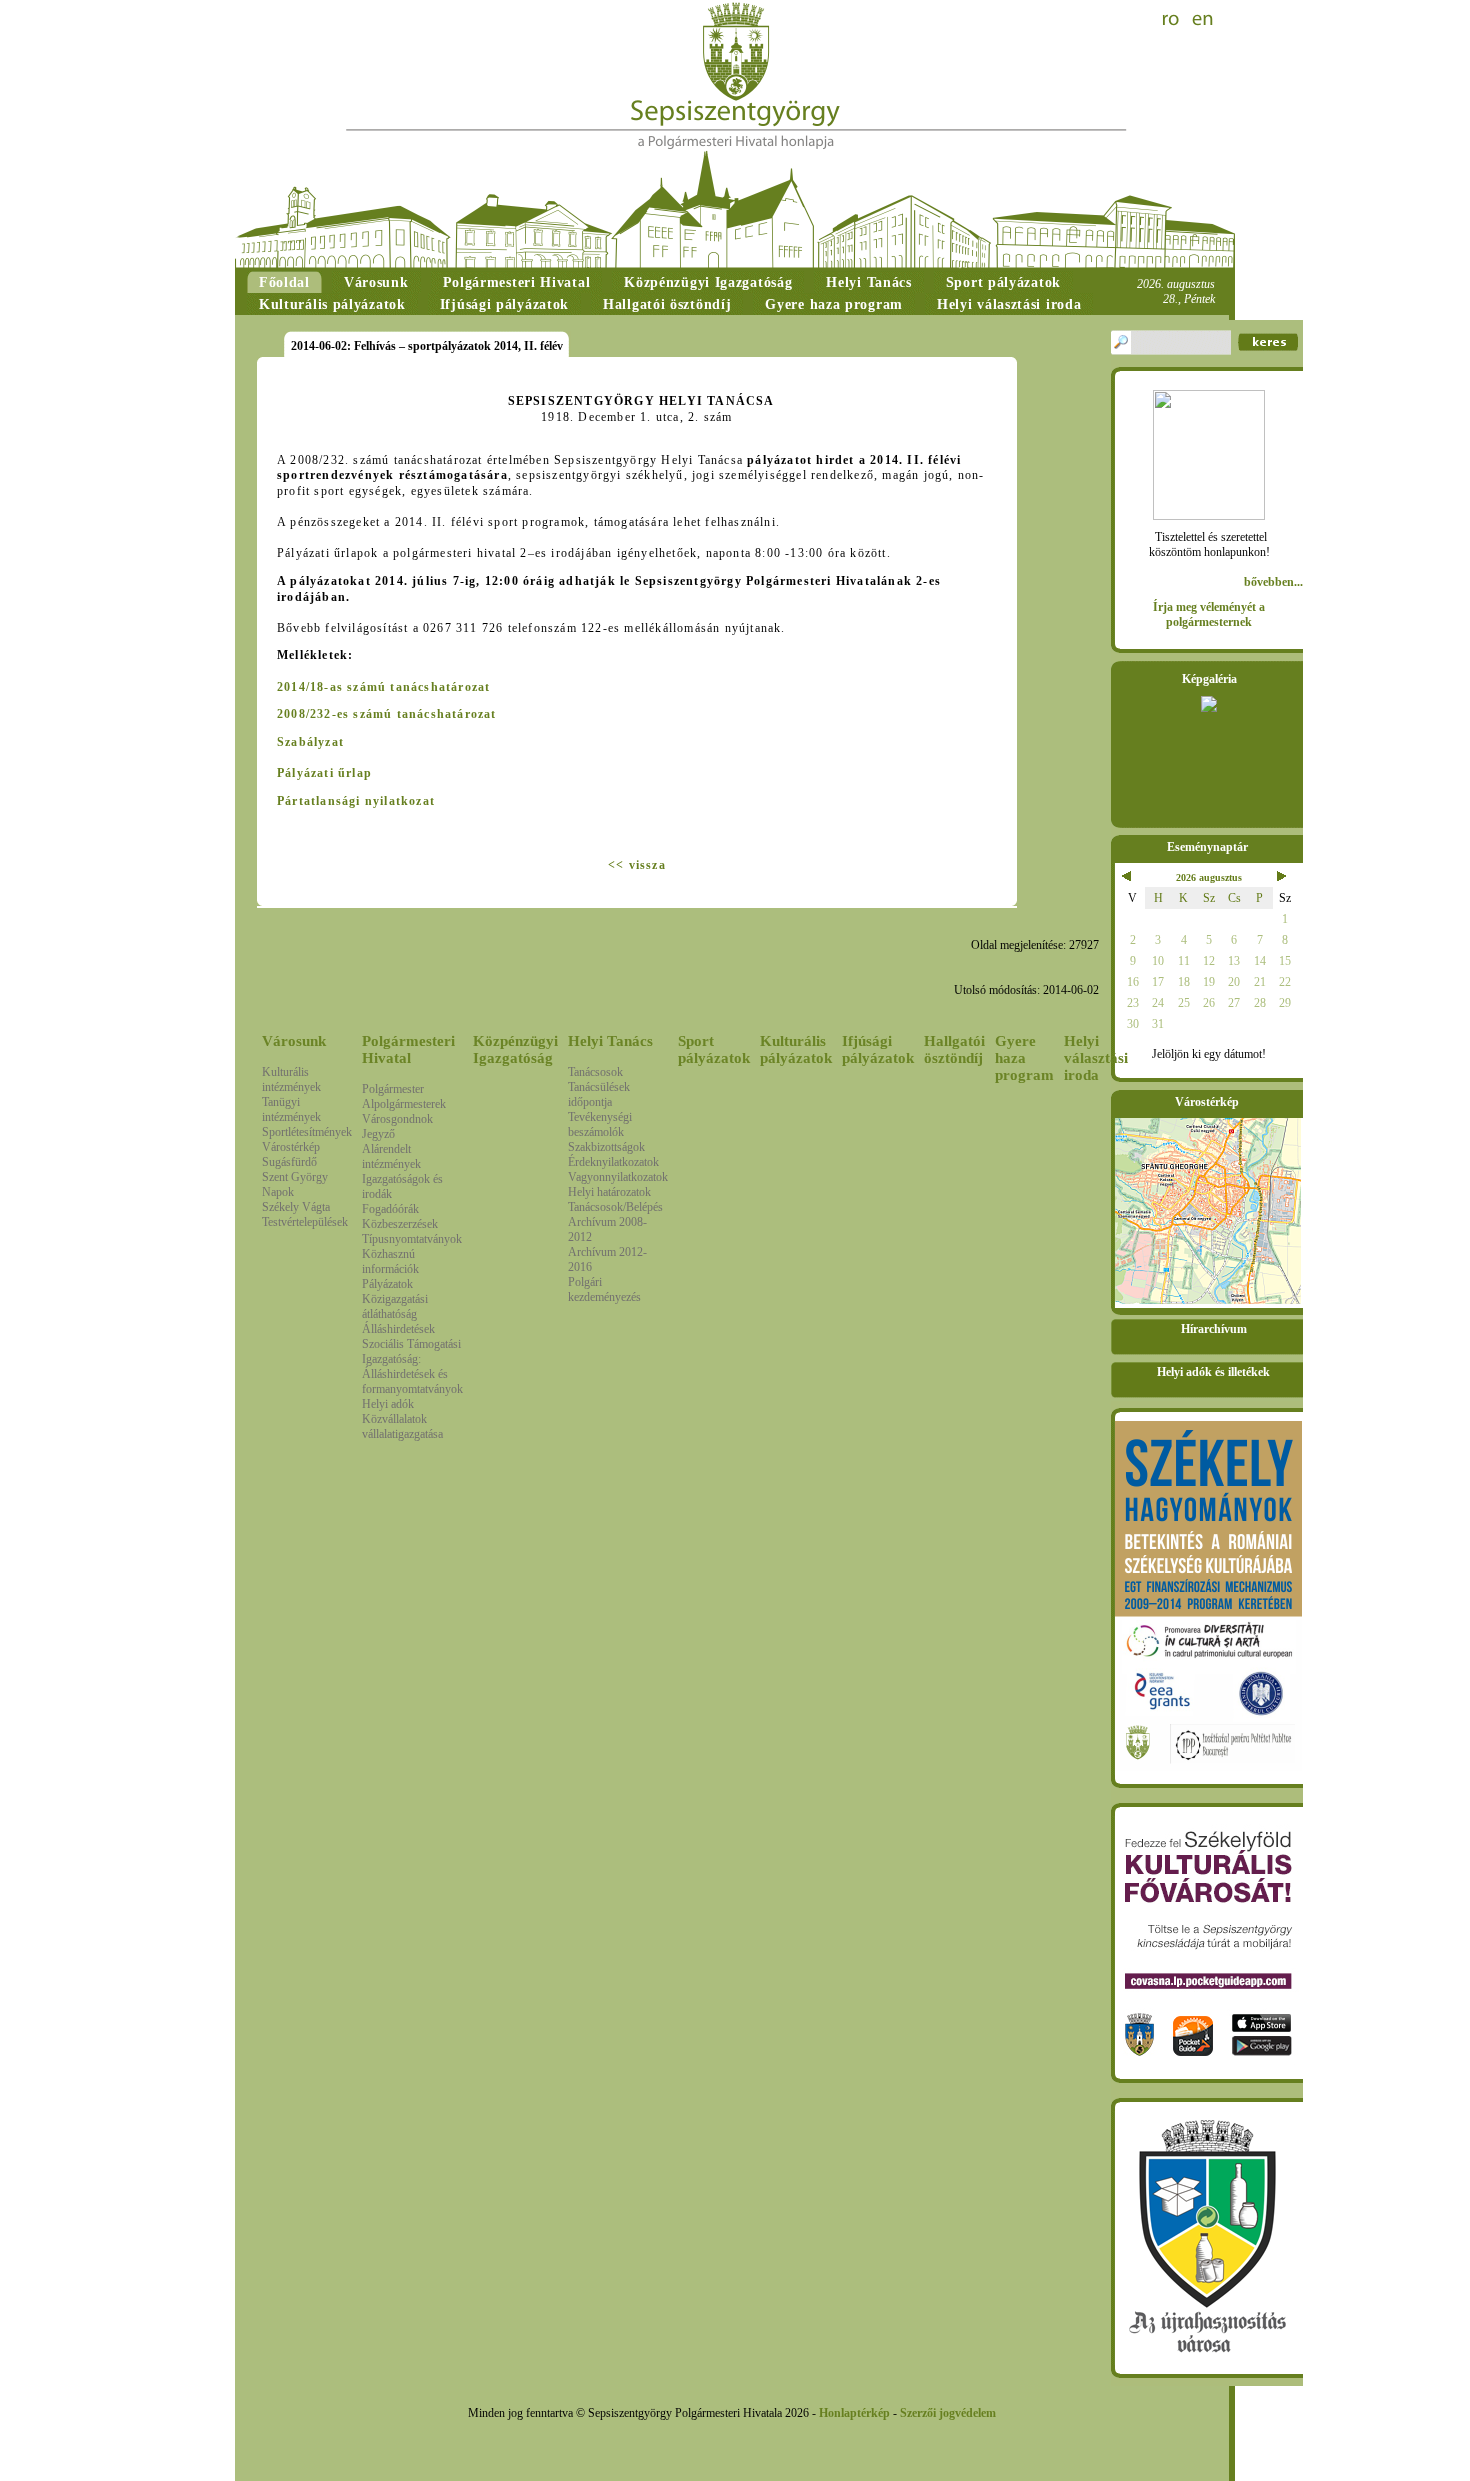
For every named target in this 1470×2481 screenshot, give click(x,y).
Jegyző (378, 1134)
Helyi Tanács (610, 1041)
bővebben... (1273, 582)
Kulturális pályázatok (796, 1049)
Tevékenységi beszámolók (600, 1124)
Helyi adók (388, 1404)
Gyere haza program (1024, 1058)
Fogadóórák (390, 1209)
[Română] (1173, 20)
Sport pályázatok (714, 1049)
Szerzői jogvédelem (948, 2413)
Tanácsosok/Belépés (615, 1207)
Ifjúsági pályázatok (878, 1049)
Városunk (294, 1041)
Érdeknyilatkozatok (613, 1162)
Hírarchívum (1214, 1329)
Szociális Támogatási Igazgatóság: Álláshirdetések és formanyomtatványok (412, 1366)
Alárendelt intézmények (391, 1156)
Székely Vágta (296, 1207)
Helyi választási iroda (1096, 1058)
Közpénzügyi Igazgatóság (515, 1049)
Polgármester (393, 1089)
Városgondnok (397, 1119)
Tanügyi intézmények (291, 1109)
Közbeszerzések (400, 1224)
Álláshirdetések (398, 1329)
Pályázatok (387, 1284)
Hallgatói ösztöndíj (954, 1049)
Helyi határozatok (609, 1192)
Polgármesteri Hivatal (408, 1049)
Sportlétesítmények (307, 1132)
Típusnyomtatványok (412, 1239)
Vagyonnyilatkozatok (618, 1177)
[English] (1203, 20)
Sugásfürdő (289, 1162)
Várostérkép (291, 1147)
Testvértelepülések (305, 1222)
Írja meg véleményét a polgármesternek (1209, 614)
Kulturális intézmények (291, 1079)
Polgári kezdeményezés (604, 1289)
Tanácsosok (595, 1072)
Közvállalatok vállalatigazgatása (402, 1426)
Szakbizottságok (606, 1147)
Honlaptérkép (854, 2413)
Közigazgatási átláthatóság (395, 1306)
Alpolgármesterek (404, 1104)
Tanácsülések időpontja (599, 1094)
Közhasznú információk (390, 1261)
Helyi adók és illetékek (1213, 1372)
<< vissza (637, 865)
